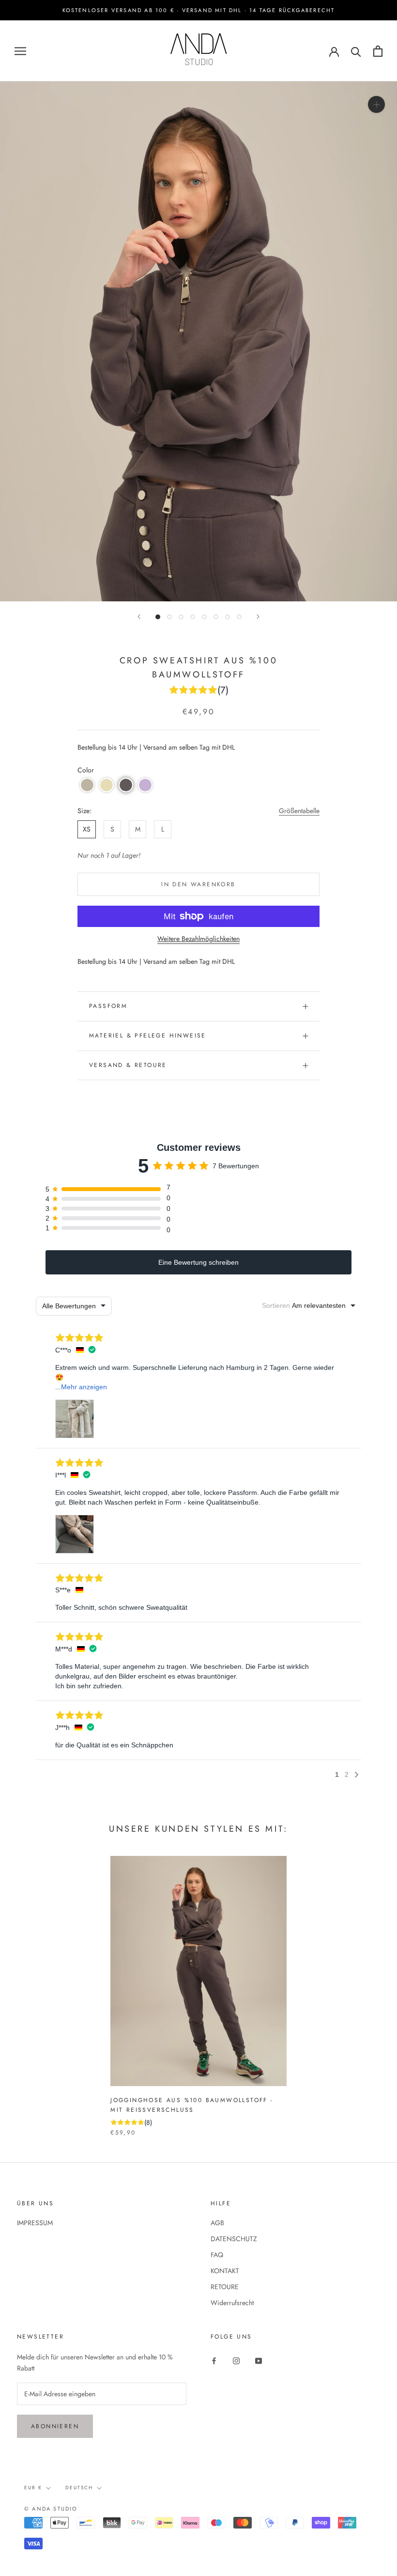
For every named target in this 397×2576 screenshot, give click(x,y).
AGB (217, 2223)
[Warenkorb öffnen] (378, 51)
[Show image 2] (169, 617)
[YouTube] (259, 2360)
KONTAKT (225, 2271)
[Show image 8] (239, 617)
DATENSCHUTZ (234, 2239)
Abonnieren (55, 2426)
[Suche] (356, 51)
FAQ (217, 2255)
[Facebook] (214, 2360)
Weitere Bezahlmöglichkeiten (198, 939)
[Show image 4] (193, 617)
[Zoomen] (376, 104)
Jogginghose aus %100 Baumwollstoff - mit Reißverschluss (192, 2105)
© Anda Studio (51, 2509)
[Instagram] (236, 2360)
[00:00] (198, 341)
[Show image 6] (216, 617)
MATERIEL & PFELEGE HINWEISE (148, 1036)
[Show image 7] (228, 617)
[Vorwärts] (258, 617)
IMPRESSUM (35, 2223)
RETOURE (225, 2287)
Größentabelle (299, 811)
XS (87, 829)
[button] (87, 785)
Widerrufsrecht (232, 2303)
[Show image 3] (181, 617)
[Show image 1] (158, 617)
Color (86, 770)
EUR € (33, 2488)
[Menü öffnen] (20, 51)
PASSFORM (108, 1006)
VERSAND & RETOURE (128, 1065)
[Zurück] (139, 617)
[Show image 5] (204, 617)
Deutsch (79, 2488)
